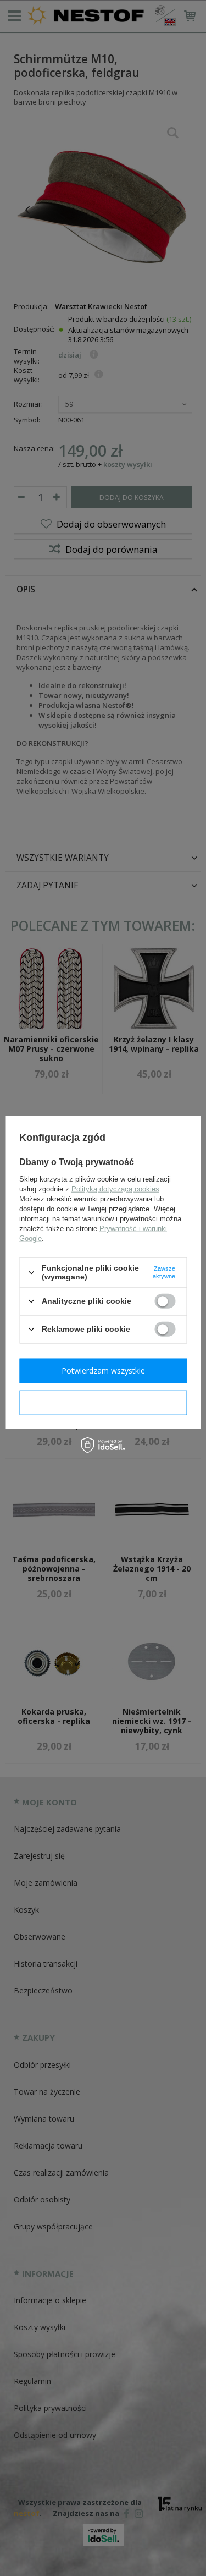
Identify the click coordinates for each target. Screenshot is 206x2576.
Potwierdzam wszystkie (103, 1371)
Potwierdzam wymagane (103, 1402)
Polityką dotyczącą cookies (115, 1189)
